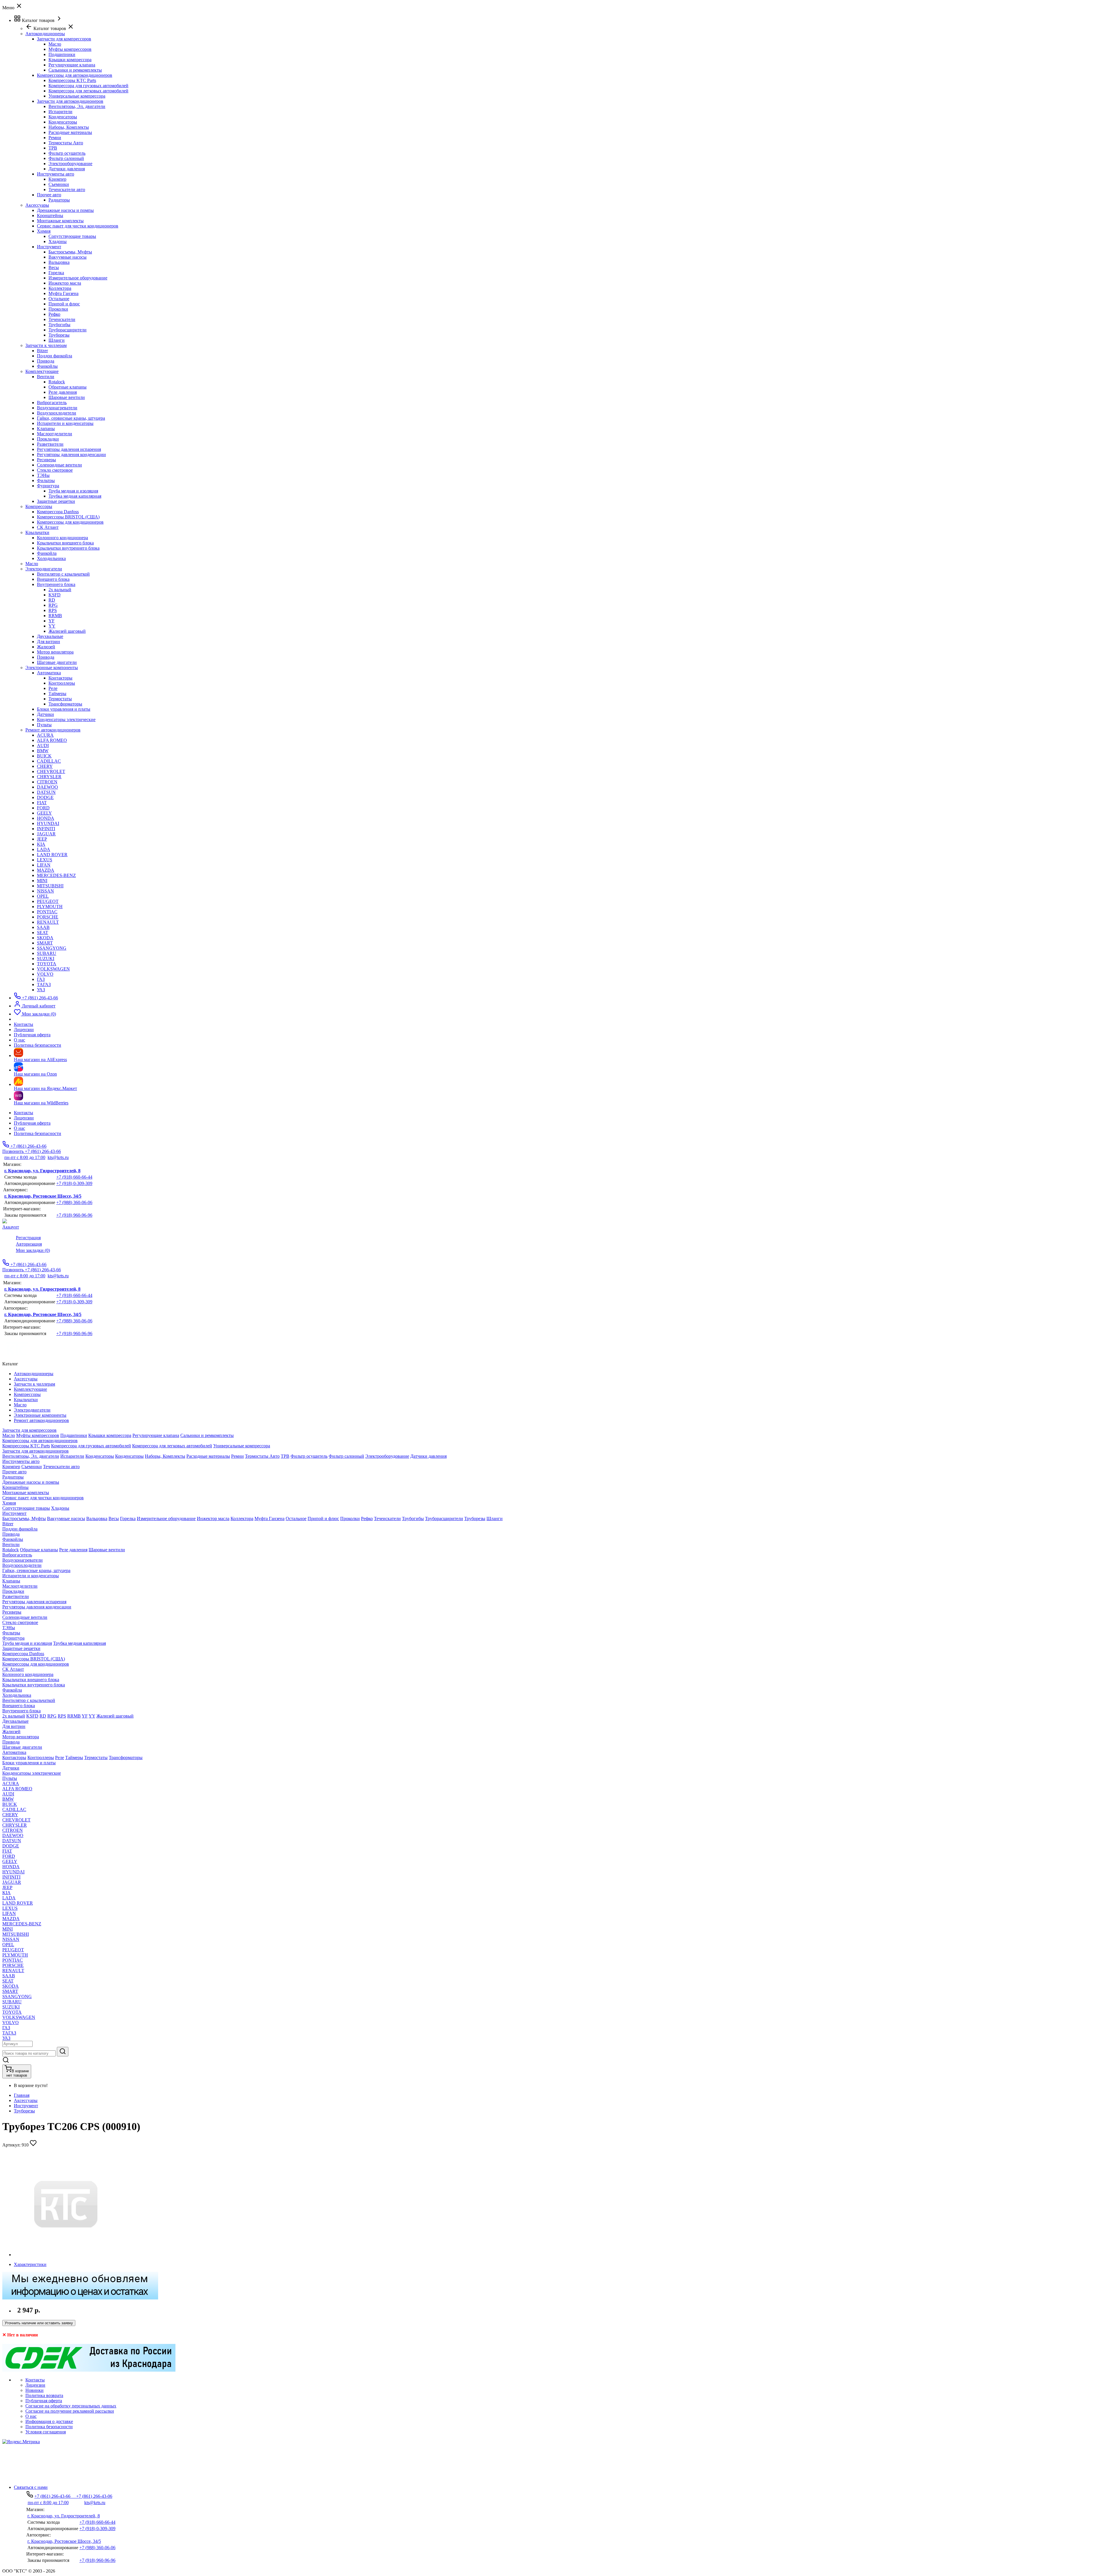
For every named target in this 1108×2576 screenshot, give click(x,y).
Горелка (56, 273)
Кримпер (57, 179)
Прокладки (48, 439)
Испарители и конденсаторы (65, 423)
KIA (41, 844)
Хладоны (58, 241)
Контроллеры (62, 683)
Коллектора (60, 288)
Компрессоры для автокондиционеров (75, 75)
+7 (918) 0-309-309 (74, 1183)
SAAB (43, 927)
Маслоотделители (55, 434)
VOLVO (45, 974)
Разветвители (50, 444)
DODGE (45, 797)
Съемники (59, 184)
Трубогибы (59, 325)
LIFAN (44, 865)
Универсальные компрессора (77, 96)
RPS (53, 610)
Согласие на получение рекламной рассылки (70, 2411)
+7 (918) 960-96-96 (74, 1215)
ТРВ (53, 148)
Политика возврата (44, 2395)
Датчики (45, 714)
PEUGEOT (48, 901)
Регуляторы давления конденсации (71, 454)
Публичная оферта (32, 1123)
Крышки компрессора (70, 60)
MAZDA (46, 870)
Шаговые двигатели (57, 662)
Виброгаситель (52, 403)
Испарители (60, 112)
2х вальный (60, 590)
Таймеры (57, 694)
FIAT (42, 803)
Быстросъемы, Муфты (70, 252)
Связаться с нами (31, 2487)
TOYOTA (47, 964)
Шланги (57, 340)
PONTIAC (47, 912)
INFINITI (46, 829)
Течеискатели (62, 319)
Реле (53, 688)
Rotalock (57, 382)
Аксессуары (26, 2100)
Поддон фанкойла (55, 356)
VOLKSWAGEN (53, 969)
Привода (46, 361)
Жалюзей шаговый (67, 631)
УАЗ (41, 990)
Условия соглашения (46, 2432)
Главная (22, 2095)
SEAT (43, 933)
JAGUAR (46, 834)
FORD (43, 808)
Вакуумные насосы (68, 257)
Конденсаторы (63, 117)
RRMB (55, 616)
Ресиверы (46, 460)
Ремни (55, 138)
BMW (43, 751)
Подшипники (62, 54)
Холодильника (51, 558)
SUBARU (47, 953)
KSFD (55, 595)
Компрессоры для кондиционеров (70, 522)
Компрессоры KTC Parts (72, 80)
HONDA (46, 818)
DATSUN (46, 792)
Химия (44, 231)
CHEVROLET (51, 771)
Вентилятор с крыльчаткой (63, 574)
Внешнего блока (53, 579)
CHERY (45, 766)
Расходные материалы (70, 132)
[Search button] (63, 2052)
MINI (42, 881)
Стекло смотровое (55, 470)
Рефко (54, 314)
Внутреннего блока (56, 584)
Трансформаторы (65, 704)
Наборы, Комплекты (69, 127)
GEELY (44, 813)
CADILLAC (49, 761)
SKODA (45, 938)
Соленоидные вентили (59, 465)
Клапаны (46, 429)
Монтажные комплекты (60, 221)
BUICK (44, 756)
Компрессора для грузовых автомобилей (88, 86)
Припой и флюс (64, 304)
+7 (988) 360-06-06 (74, 1202)
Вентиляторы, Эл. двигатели (77, 106)
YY (52, 626)
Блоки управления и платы (64, 709)
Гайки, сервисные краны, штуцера (71, 418)
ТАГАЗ (44, 984)
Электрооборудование (70, 164)
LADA (44, 849)
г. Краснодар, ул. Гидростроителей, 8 (42, 1171)
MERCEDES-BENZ (56, 875)
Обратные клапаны (68, 387)
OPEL (43, 896)
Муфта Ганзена (63, 293)
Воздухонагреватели (57, 408)
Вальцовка (59, 262)
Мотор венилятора (55, 652)
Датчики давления (67, 169)
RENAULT (48, 922)
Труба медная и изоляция (73, 491)
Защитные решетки (56, 501)
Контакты (24, 1113)
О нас (19, 1128)
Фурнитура (48, 486)
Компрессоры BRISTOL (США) (68, 517)
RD (52, 600)
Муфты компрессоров (70, 49)
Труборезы (59, 335)
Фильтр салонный (66, 158)
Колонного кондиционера (62, 538)
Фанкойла (47, 553)
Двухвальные (50, 636)
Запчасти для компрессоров (64, 39)
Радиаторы (59, 200)
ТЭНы (43, 475)
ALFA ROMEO (52, 740)
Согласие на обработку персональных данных (71, 2406)
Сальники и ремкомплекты (75, 70)
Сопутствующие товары (72, 236)
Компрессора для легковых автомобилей (88, 91)
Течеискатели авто (67, 190)
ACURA (45, 735)
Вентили (46, 377)
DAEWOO (47, 787)
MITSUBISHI (50, 886)
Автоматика (49, 673)
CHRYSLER (49, 777)
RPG (53, 605)
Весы (54, 267)
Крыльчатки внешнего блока (65, 543)
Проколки (58, 309)
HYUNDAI (48, 823)
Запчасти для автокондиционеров (70, 101)
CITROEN (47, 782)
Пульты (44, 725)
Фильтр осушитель (67, 153)
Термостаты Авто (66, 143)
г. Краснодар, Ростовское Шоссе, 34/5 (43, 1196)
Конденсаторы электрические (66, 719)
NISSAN (45, 891)
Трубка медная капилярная (75, 496)
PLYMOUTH (50, 907)
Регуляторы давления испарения (69, 449)
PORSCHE (48, 917)
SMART (45, 943)
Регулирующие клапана (72, 65)
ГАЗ (41, 979)
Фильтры (46, 480)
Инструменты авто (56, 174)
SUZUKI (46, 958)
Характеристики (30, 2264)
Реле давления (63, 392)
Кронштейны (50, 215)
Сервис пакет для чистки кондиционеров (78, 226)
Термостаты (60, 699)
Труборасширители (68, 330)
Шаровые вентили (67, 397)
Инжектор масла (65, 283)
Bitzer (42, 351)
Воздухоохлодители (57, 413)
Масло (55, 44)
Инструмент (49, 247)
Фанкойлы (47, 366)
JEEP (42, 839)
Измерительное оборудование (78, 278)
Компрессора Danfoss (58, 512)
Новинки (34, 2390)
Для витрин (48, 642)
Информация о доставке (49, 2421)
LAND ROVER (52, 855)
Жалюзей (46, 647)
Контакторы (60, 678)
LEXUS (45, 860)
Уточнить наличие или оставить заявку (39, 2323)
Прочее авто (49, 195)
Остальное (59, 299)
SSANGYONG (52, 948)
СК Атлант (48, 527)
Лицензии (24, 1118)
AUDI (43, 745)
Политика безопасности (38, 1133)
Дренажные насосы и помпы (65, 210)
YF (52, 621)
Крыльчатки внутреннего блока (68, 548)
